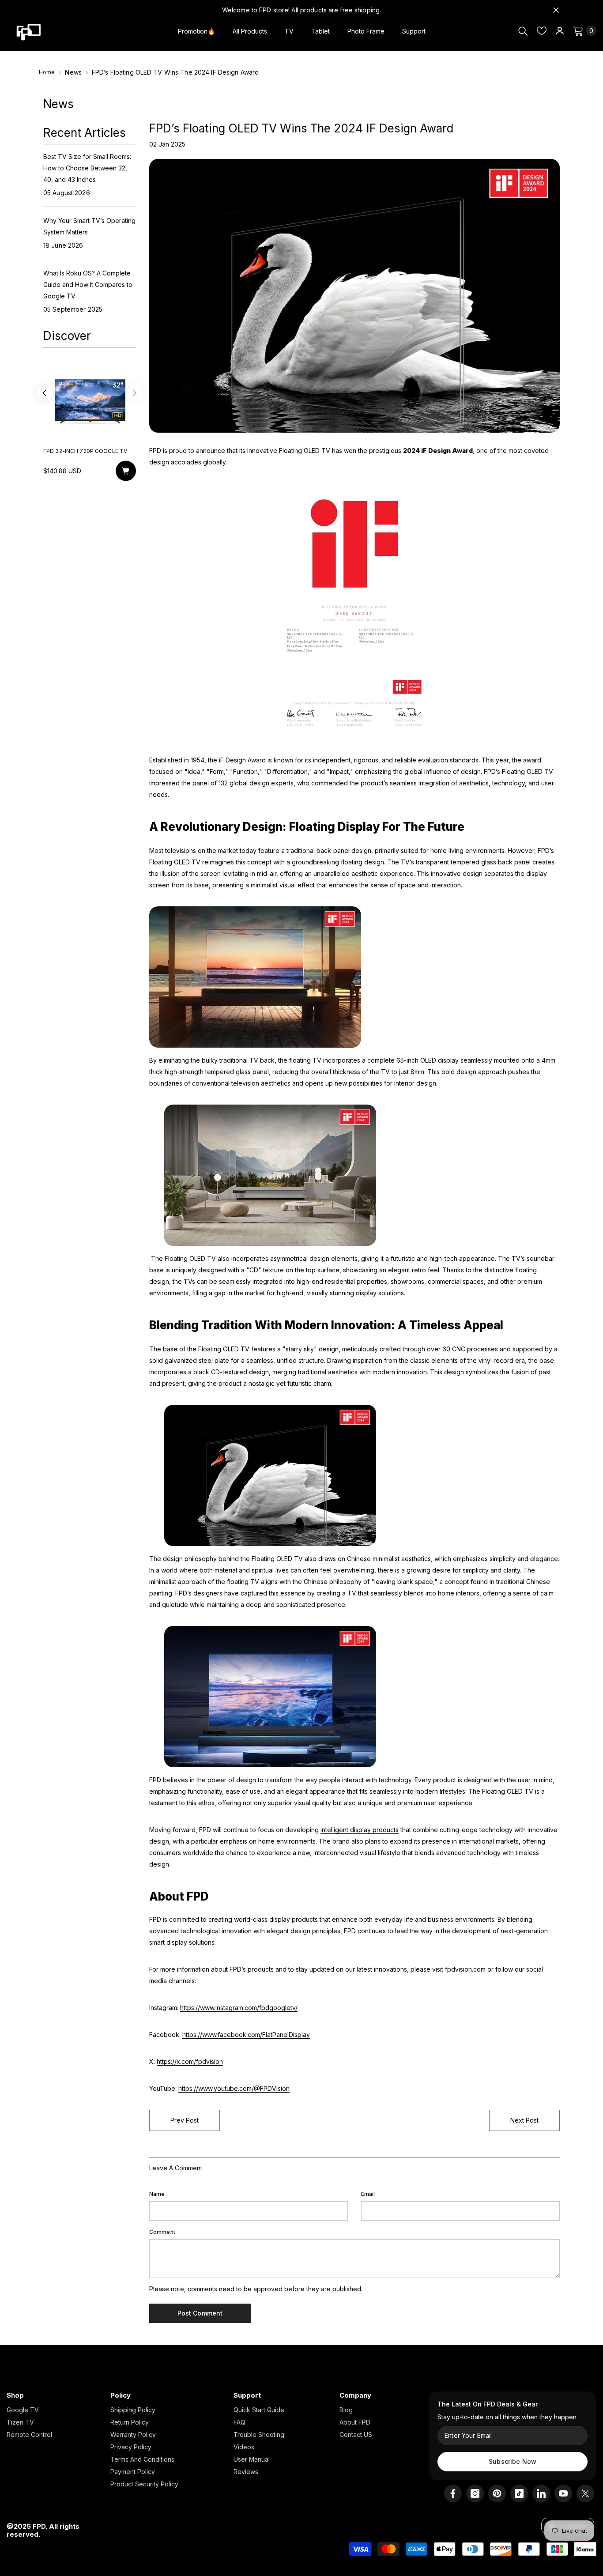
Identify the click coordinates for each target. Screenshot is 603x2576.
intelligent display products (360, 1830)
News (73, 72)
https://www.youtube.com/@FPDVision (234, 2088)
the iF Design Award (237, 760)
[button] (44, 394)
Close (556, 10)
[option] (90, 425)
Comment (162, 2232)
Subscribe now (513, 2461)
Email (368, 2194)
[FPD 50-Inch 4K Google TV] (90, 400)
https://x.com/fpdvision (190, 2061)
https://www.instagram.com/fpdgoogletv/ (239, 2008)
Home (47, 72)
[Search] (523, 31)
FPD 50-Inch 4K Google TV (82, 451)
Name (157, 2194)
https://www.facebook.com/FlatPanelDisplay (246, 2035)
